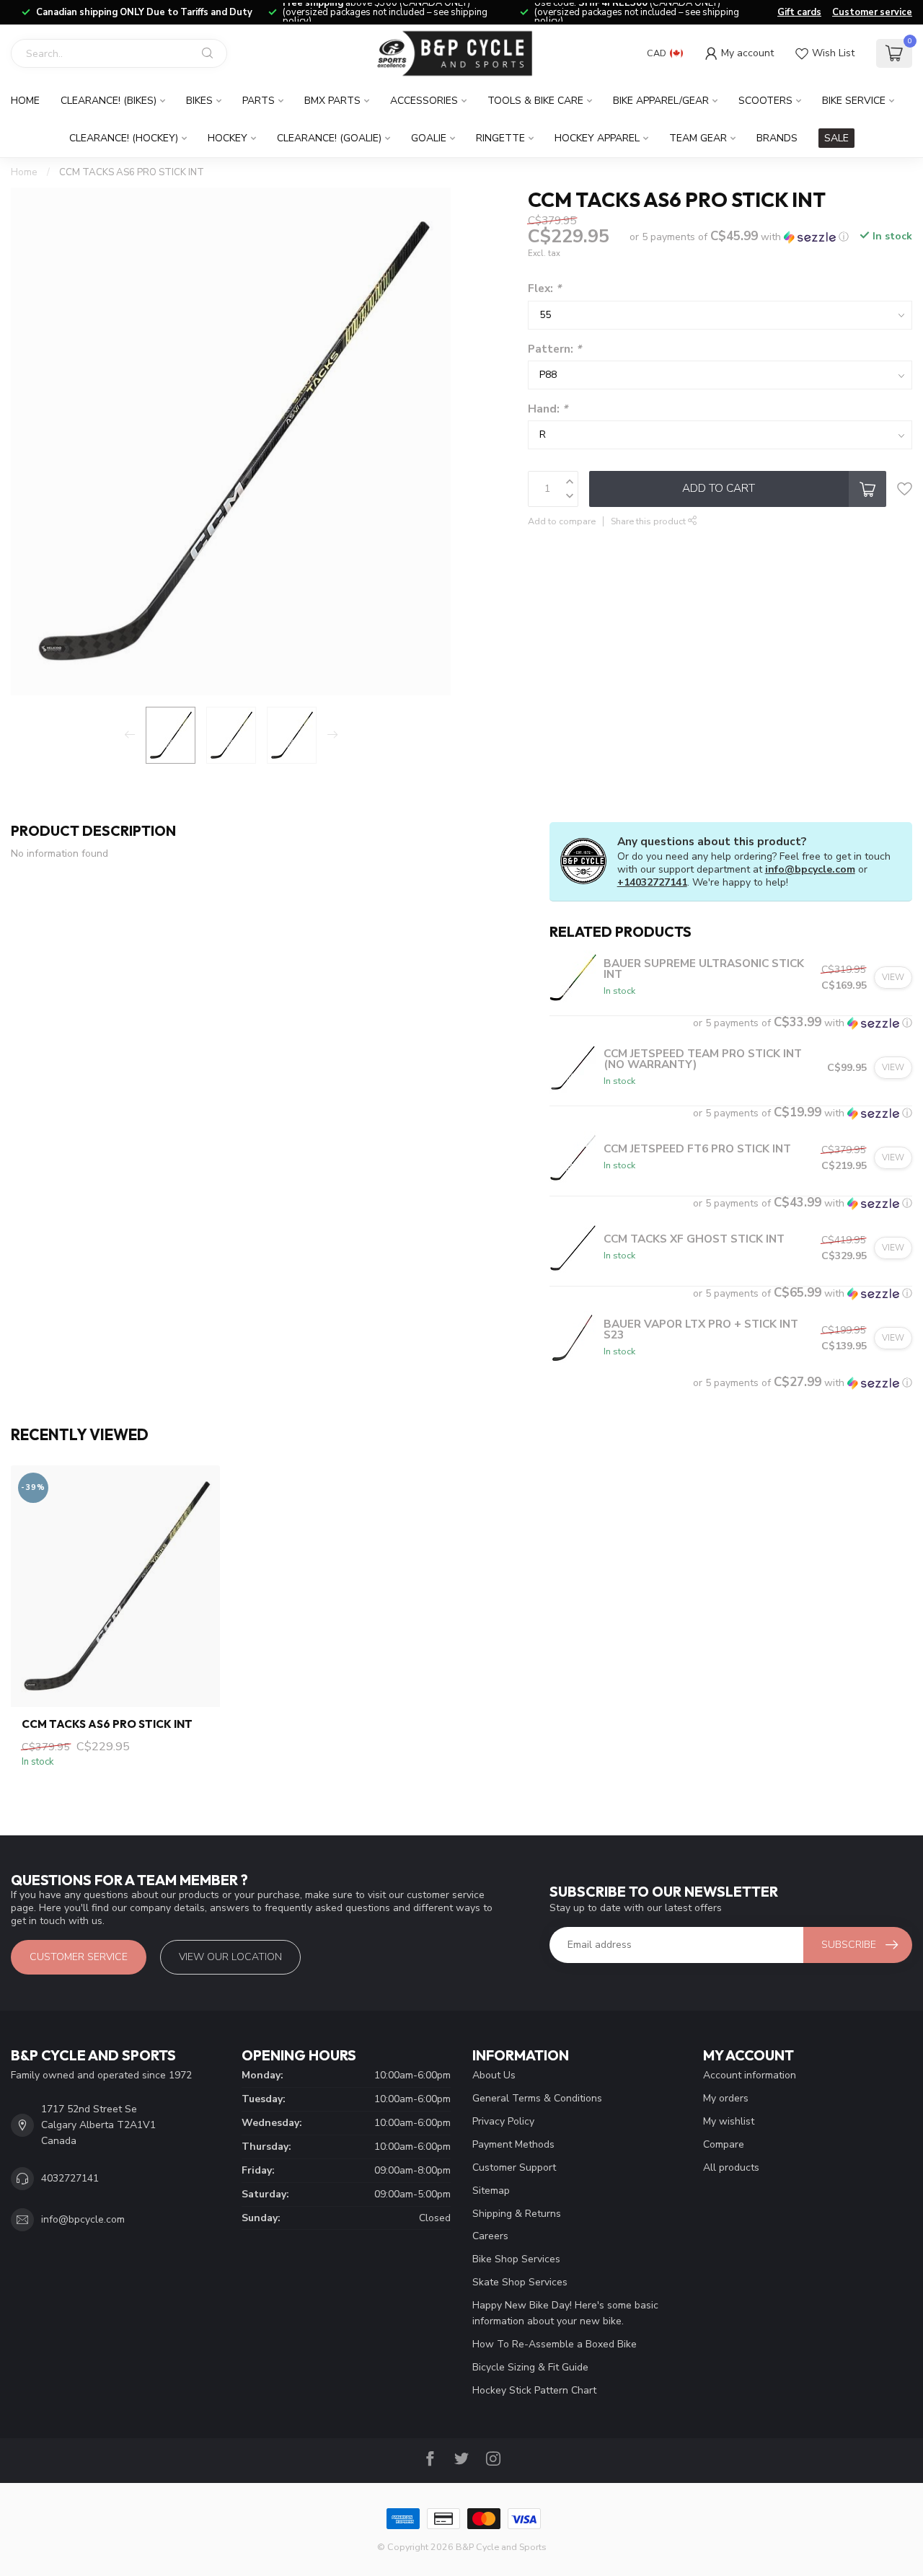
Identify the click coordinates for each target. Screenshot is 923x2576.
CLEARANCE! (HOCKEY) (124, 138)
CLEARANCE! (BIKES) (109, 101)
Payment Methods (513, 2144)
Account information (750, 2075)
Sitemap (491, 2191)
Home (25, 101)
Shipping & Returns (517, 2214)
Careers (490, 2236)
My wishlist (729, 2121)
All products (731, 2167)
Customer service (872, 12)
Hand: (548, 409)
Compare (724, 2144)
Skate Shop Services (520, 2282)
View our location (230, 1957)
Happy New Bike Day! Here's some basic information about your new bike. (565, 2313)
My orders (726, 2098)
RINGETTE (500, 138)
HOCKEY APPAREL (597, 138)
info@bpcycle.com (810, 869)
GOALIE (429, 138)
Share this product (649, 521)
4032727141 (70, 2178)
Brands (777, 138)
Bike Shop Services (516, 2259)
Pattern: (555, 349)
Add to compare (562, 521)
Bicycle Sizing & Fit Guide (530, 2367)
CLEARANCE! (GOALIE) (329, 138)
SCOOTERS (765, 101)
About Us (494, 2075)
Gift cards (799, 12)
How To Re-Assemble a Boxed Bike (555, 2344)
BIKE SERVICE (854, 101)
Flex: (544, 289)
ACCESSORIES (424, 101)
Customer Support (514, 2167)
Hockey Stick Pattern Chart (534, 2390)
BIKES (199, 101)
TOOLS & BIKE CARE (535, 101)
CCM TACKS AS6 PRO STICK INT (132, 172)
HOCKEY (228, 138)
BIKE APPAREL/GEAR (661, 101)
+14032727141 (652, 882)
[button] (739, 237)
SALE (836, 138)
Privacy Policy (503, 2121)
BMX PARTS (332, 101)
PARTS (259, 101)
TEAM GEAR (698, 138)
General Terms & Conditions (537, 2098)
